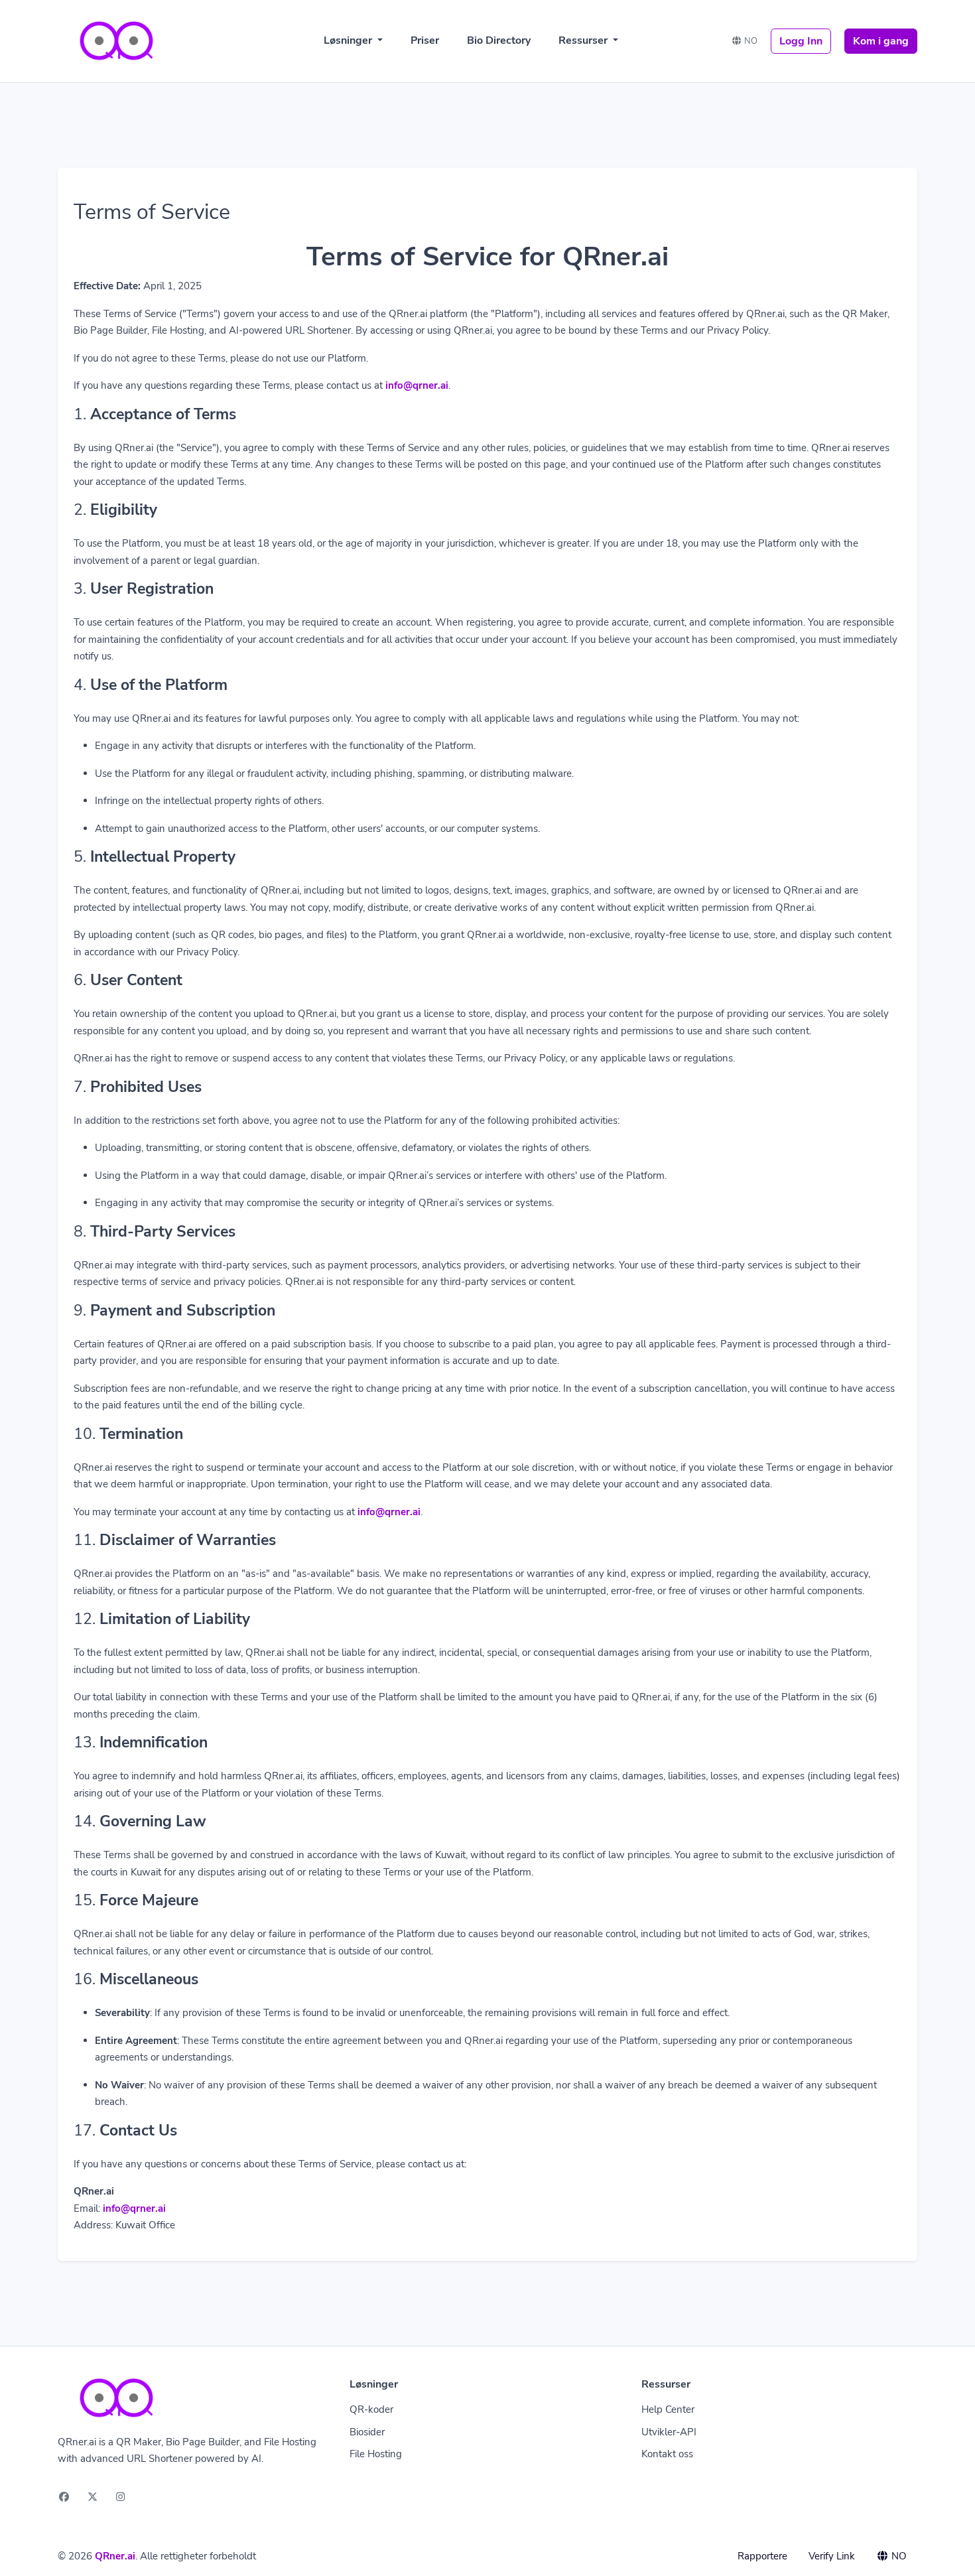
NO (750, 41)
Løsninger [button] (349, 40)
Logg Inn (801, 41)
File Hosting (376, 2454)
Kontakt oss (667, 2454)
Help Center (668, 2409)
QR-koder (371, 2409)
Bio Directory (499, 40)
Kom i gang (881, 41)
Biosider (367, 2432)
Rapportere (762, 2556)
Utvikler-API (669, 2432)
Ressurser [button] (584, 40)
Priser (425, 40)
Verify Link (832, 2556)
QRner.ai (115, 2556)
